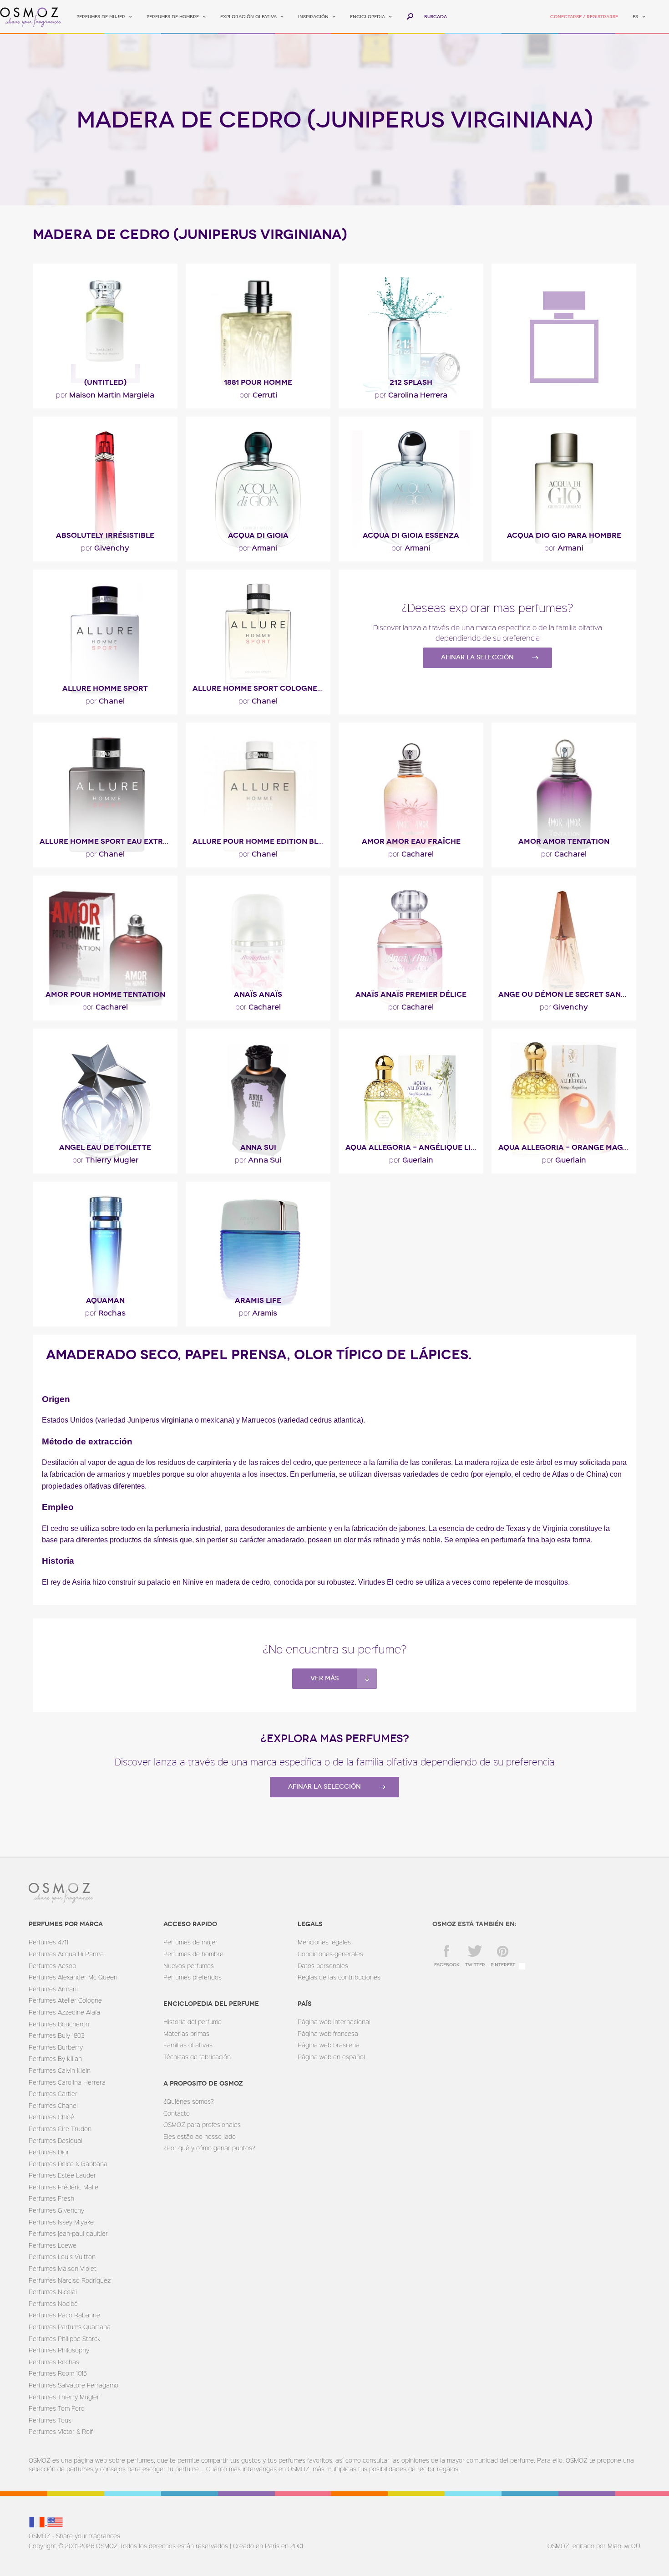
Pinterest (503, 1965)
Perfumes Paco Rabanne (64, 2315)
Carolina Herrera (411, 394)
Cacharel (411, 853)
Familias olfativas (188, 2045)
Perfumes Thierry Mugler (64, 2397)
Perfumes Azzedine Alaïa (64, 2012)
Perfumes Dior (49, 2152)
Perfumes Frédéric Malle (63, 2187)
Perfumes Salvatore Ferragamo (73, 2385)
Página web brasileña (329, 2045)
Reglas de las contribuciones (339, 1977)
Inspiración (313, 17)
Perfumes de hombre (173, 17)
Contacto (177, 2113)
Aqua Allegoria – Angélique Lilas (414, 1147)
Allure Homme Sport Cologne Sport (261, 688)
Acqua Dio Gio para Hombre (564, 535)
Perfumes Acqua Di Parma (66, 1954)
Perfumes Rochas (54, 2362)
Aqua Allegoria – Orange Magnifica (567, 1147)
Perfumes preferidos (193, 1977)
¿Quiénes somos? (189, 2101)
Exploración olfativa (248, 17)
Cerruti (258, 394)
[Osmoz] (31, 17)
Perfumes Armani (53, 1989)
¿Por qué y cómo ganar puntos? (209, 2148)
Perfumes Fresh (51, 2198)
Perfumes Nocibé (53, 2303)
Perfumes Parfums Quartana (70, 2327)
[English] (55, 2522)
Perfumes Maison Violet (63, 2268)
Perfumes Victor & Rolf (61, 2431)
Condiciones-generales (330, 1954)
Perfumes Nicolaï (53, 2292)
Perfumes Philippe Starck (64, 2339)
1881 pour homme (258, 382)
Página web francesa (328, 2033)
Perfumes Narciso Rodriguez (70, 2280)
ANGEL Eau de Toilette (105, 1147)
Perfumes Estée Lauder (62, 2175)
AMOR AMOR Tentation (564, 841)
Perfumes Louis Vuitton (62, 2257)
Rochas (105, 1312)
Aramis (258, 1312)
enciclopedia (367, 17)
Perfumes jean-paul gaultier (68, 2233)
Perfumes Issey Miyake (61, 2222)
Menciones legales (324, 1942)
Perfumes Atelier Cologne (65, 2000)
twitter (475, 1965)
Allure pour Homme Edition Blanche (261, 841)
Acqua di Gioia (258, 535)
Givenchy (105, 547)
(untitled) (105, 382)
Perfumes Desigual (56, 2140)
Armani (258, 547)
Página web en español (331, 2057)
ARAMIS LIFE (258, 1300)
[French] (38, 2522)
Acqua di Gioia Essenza (411, 535)
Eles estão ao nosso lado (200, 2136)
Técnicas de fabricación (197, 2057)
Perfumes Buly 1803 (57, 2035)
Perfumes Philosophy (59, 2350)
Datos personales (323, 1966)
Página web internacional (334, 2022)
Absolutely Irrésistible (105, 535)
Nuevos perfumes (189, 1966)
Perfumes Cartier (53, 2094)
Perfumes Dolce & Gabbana (68, 2164)
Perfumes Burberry (56, 2047)
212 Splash (411, 382)
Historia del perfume (193, 2022)
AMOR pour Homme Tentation (105, 994)
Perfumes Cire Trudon (60, 2129)
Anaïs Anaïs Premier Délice (411, 994)
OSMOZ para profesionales (202, 2125)
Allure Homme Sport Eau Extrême (109, 841)
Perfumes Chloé (51, 2117)
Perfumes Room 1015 (58, 2373)
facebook (447, 1965)
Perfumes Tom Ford (57, 2408)
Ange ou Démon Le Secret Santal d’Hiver (567, 994)
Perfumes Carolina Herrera (67, 2082)
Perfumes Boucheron (59, 2024)
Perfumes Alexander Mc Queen (73, 1977)
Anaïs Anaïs (258, 994)
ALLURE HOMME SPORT (105, 688)
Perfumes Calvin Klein (60, 2070)
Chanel (105, 700)
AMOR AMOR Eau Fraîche (411, 841)
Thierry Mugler (105, 1159)
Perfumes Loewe (53, 2245)
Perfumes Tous (50, 2420)
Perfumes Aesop (52, 1966)
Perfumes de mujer (101, 17)
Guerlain (411, 1159)
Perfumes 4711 (48, 1942)
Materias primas (186, 2033)
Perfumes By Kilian (55, 2058)
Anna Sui (258, 1147)
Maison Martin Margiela (105, 394)
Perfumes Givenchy (56, 2210)
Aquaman (105, 1300)
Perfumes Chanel (53, 2105)
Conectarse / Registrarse (584, 17)
